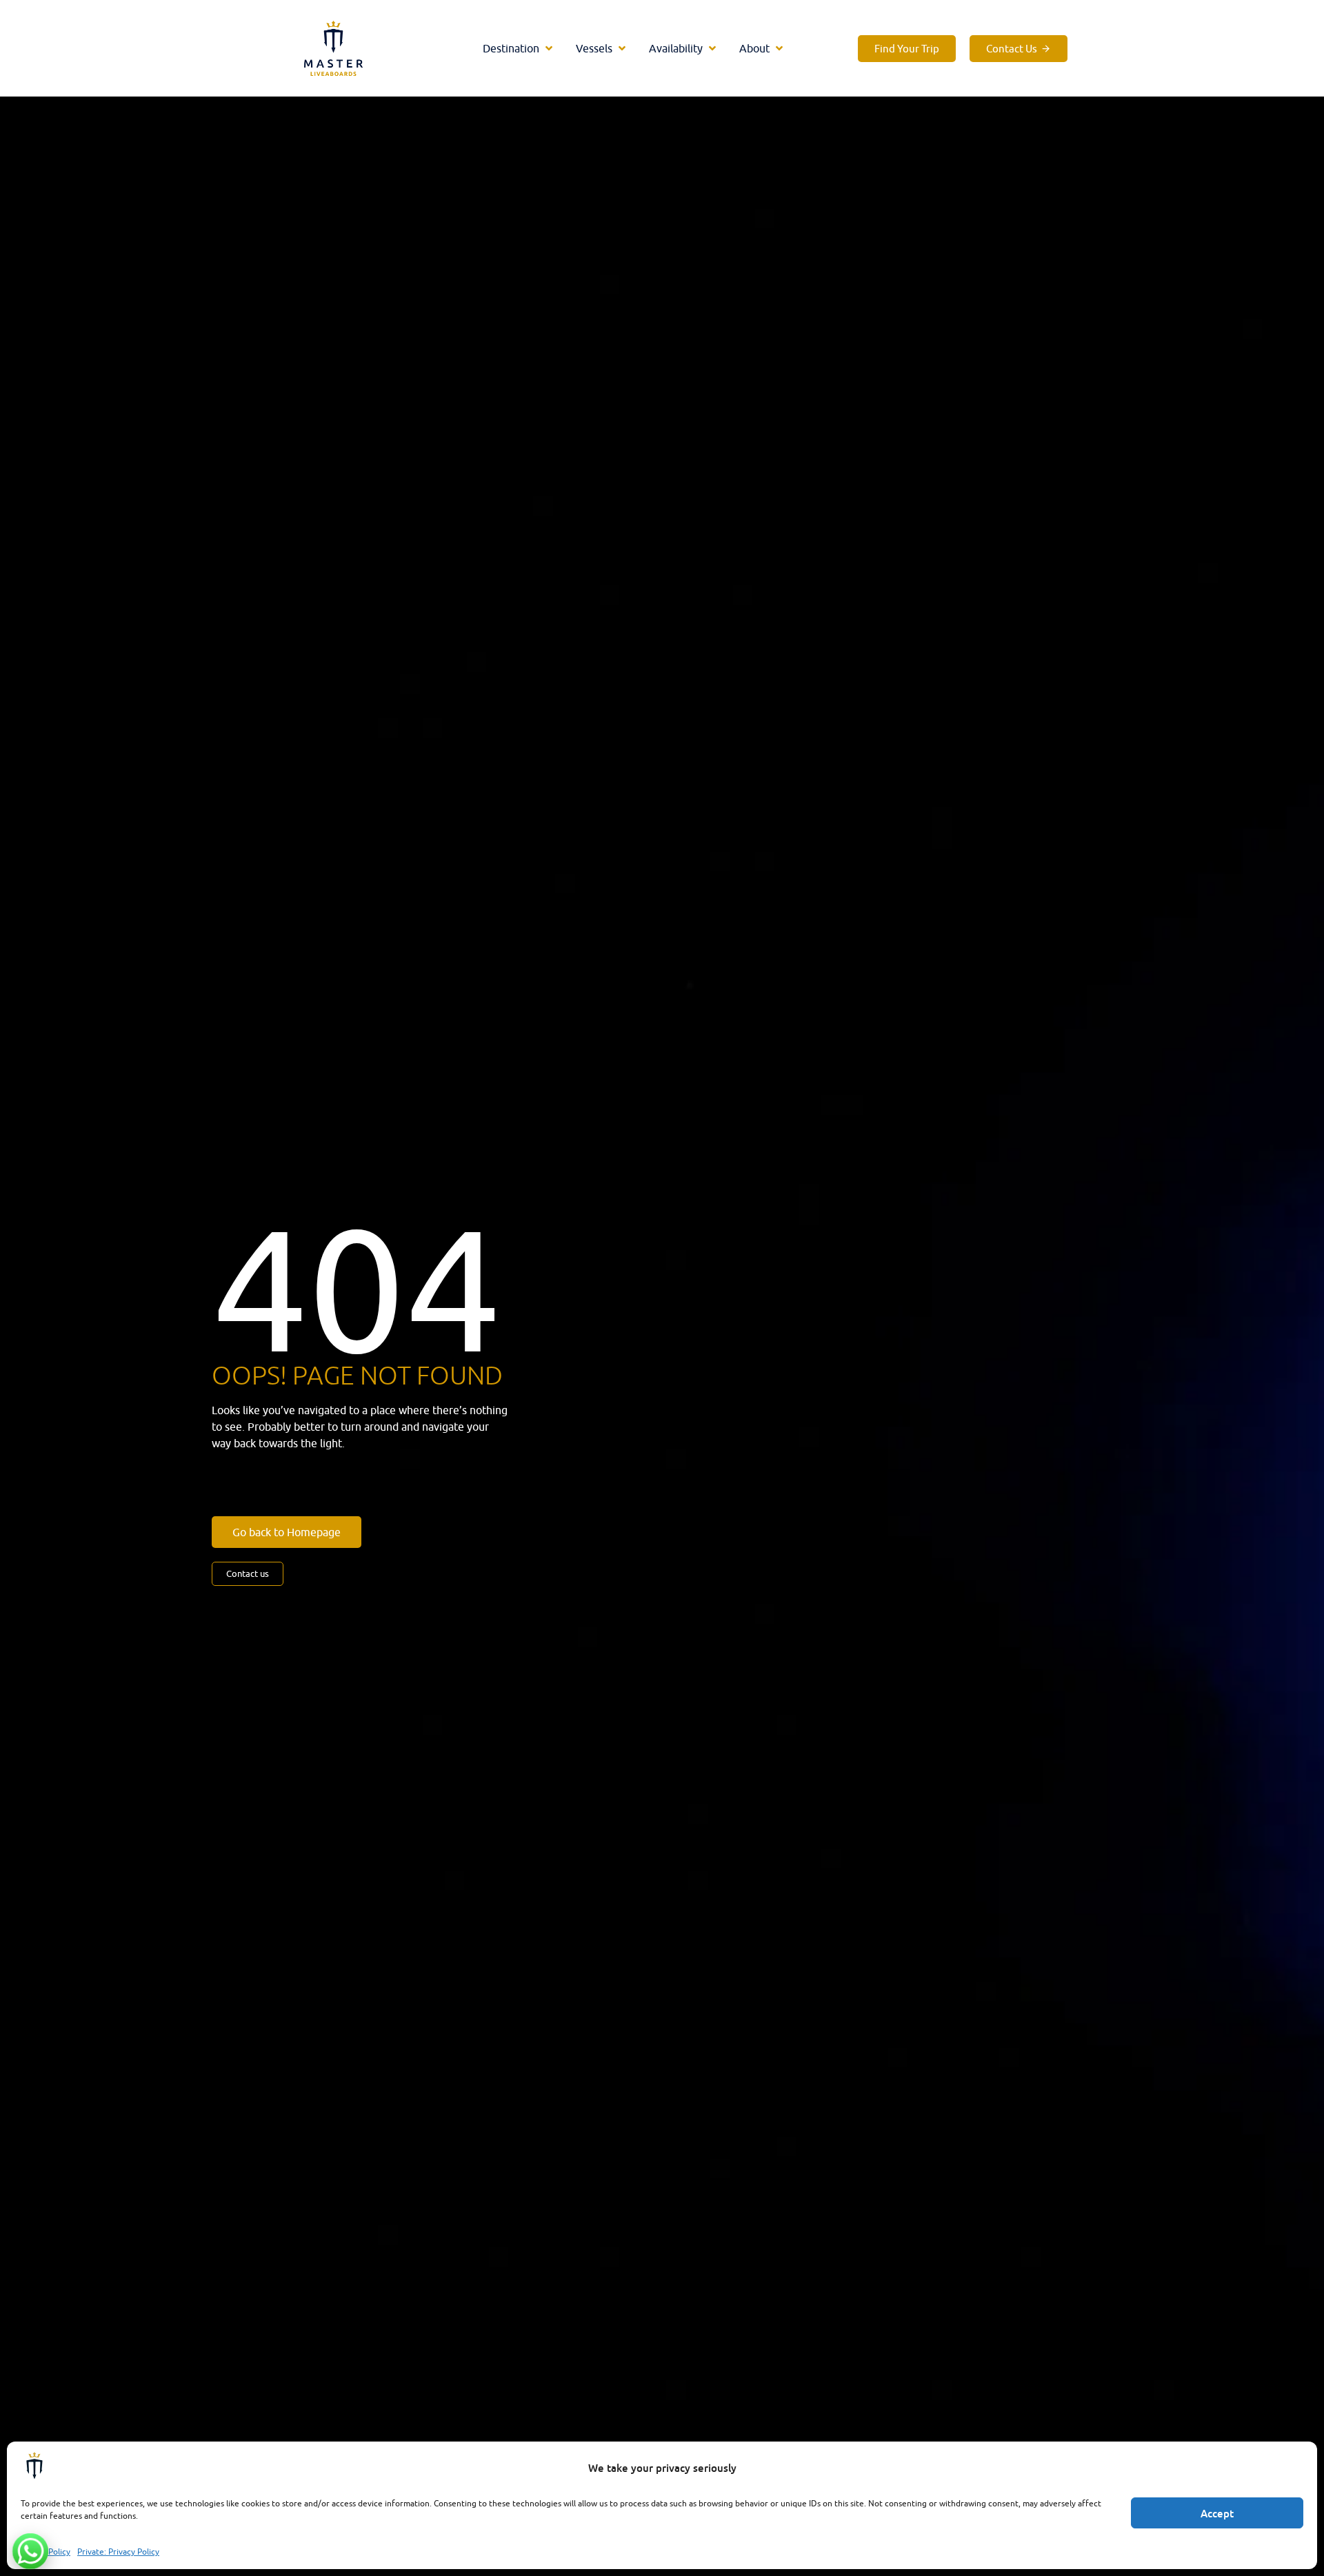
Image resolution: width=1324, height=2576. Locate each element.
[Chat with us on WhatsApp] (30, 2551)
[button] (519, 48)
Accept (1217, 2513)
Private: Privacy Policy (118, 2552)
